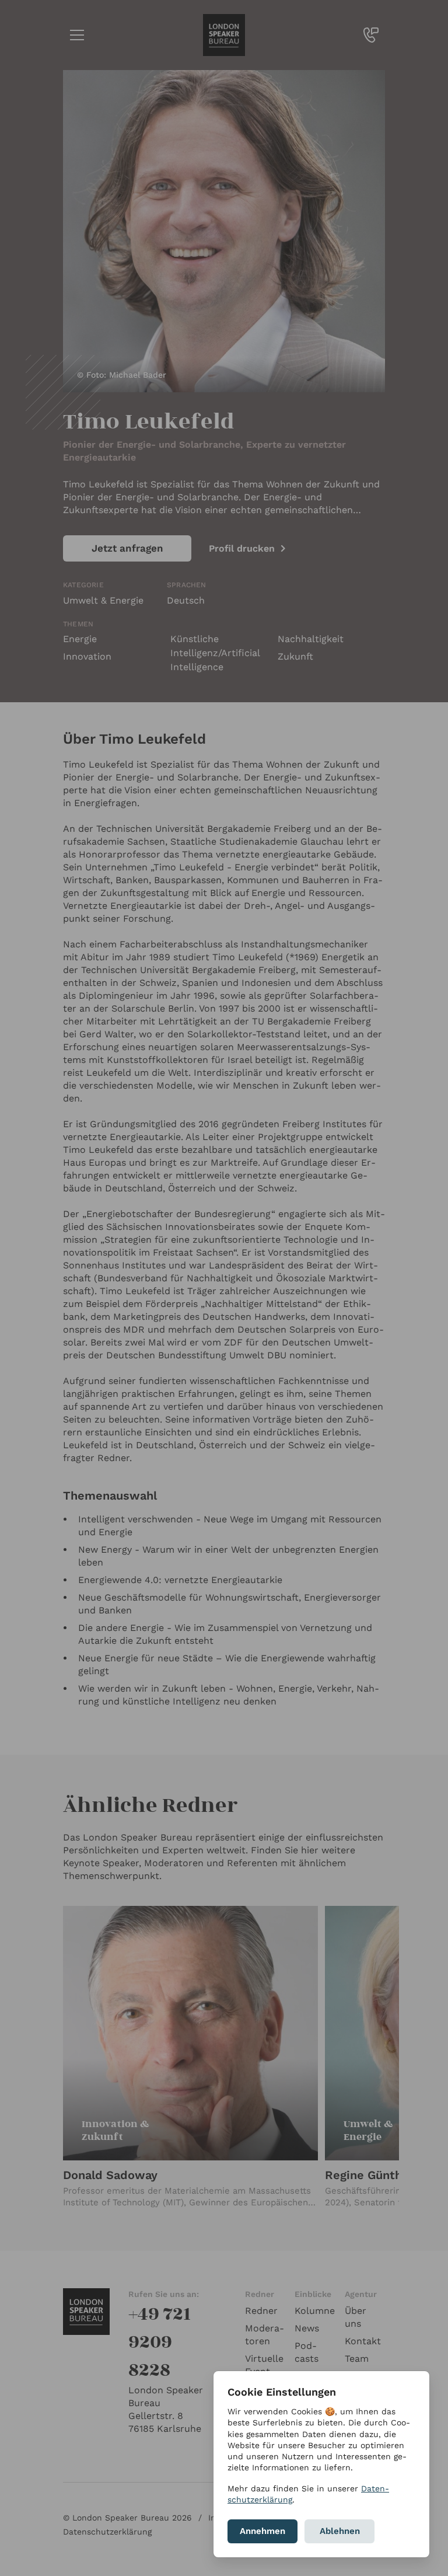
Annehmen (262, 2531)
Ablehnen (340, 2531)
